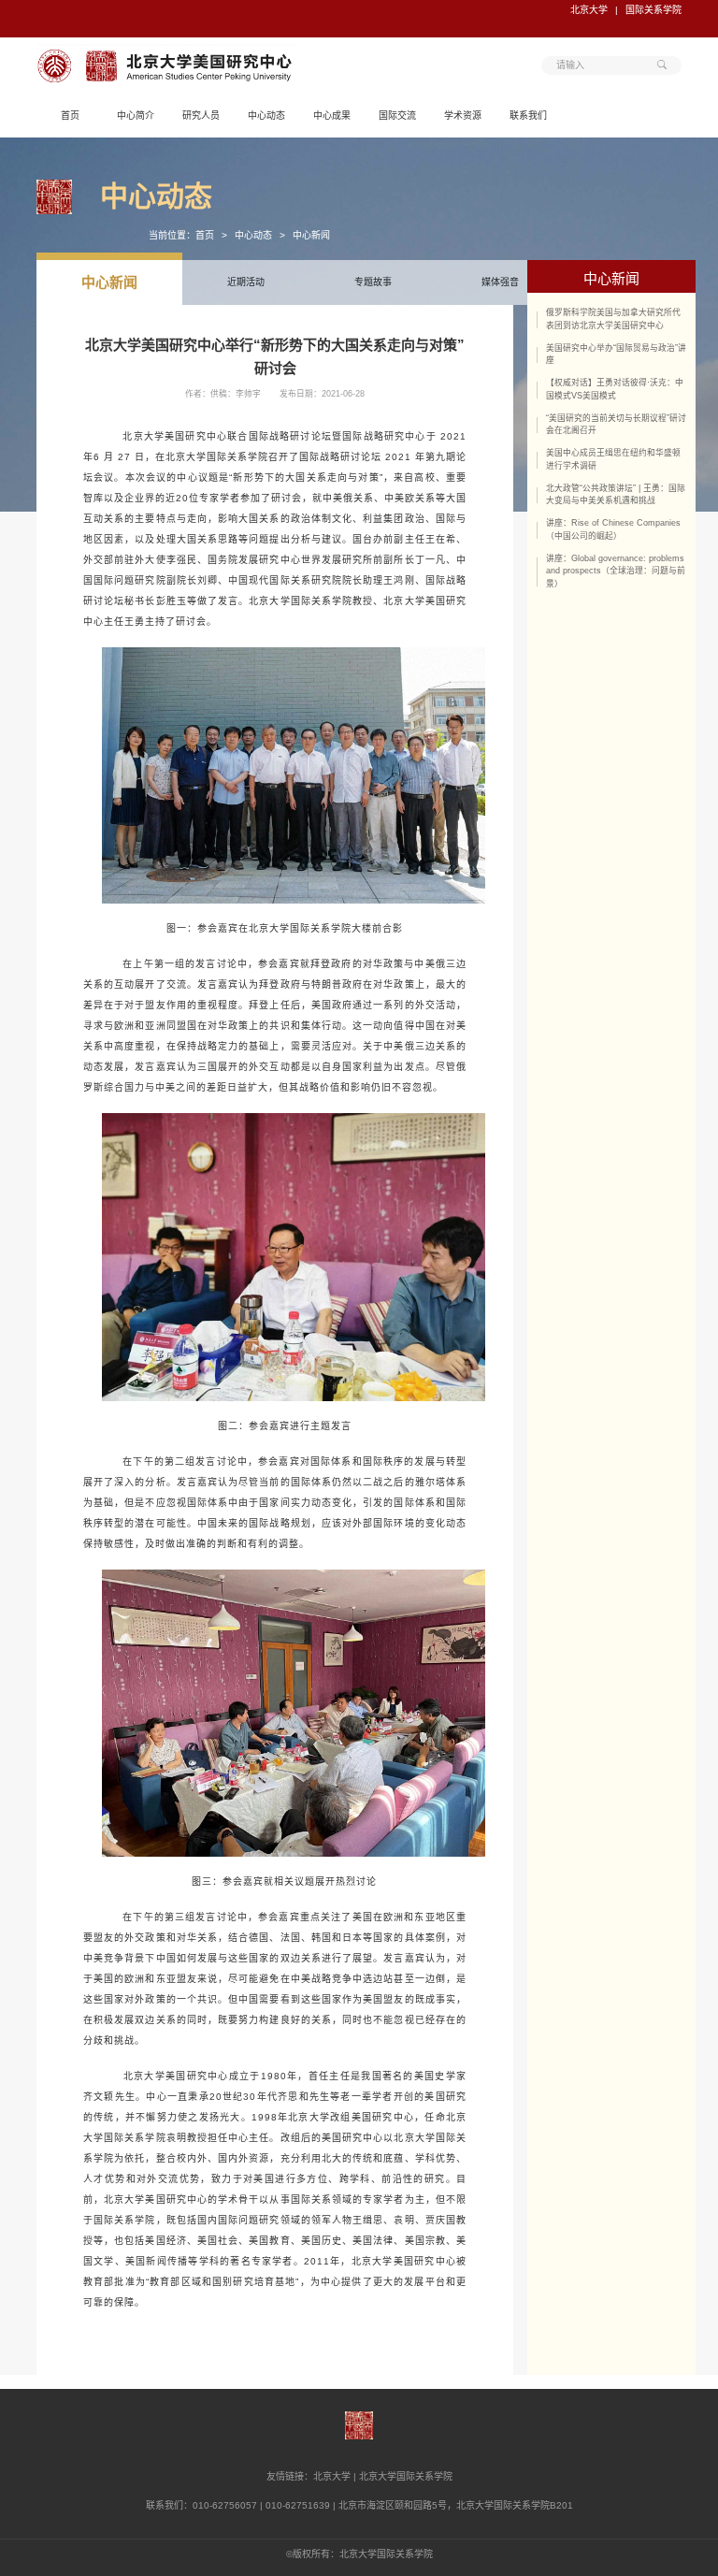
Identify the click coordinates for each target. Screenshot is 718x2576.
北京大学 (589, 10)
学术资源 (463, 116)
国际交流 (397, 116)
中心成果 (332, 116)
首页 (70, 116)
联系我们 (528, 116)
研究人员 (201, 116)
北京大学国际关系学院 (406, 2476)
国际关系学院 (653, 10)
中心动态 (266, 116)
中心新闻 (311, 235)
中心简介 (136, 116)
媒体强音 (500, 282)
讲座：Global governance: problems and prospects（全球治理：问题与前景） (616, 572)
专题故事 (373, 282)
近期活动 (246, 282)
